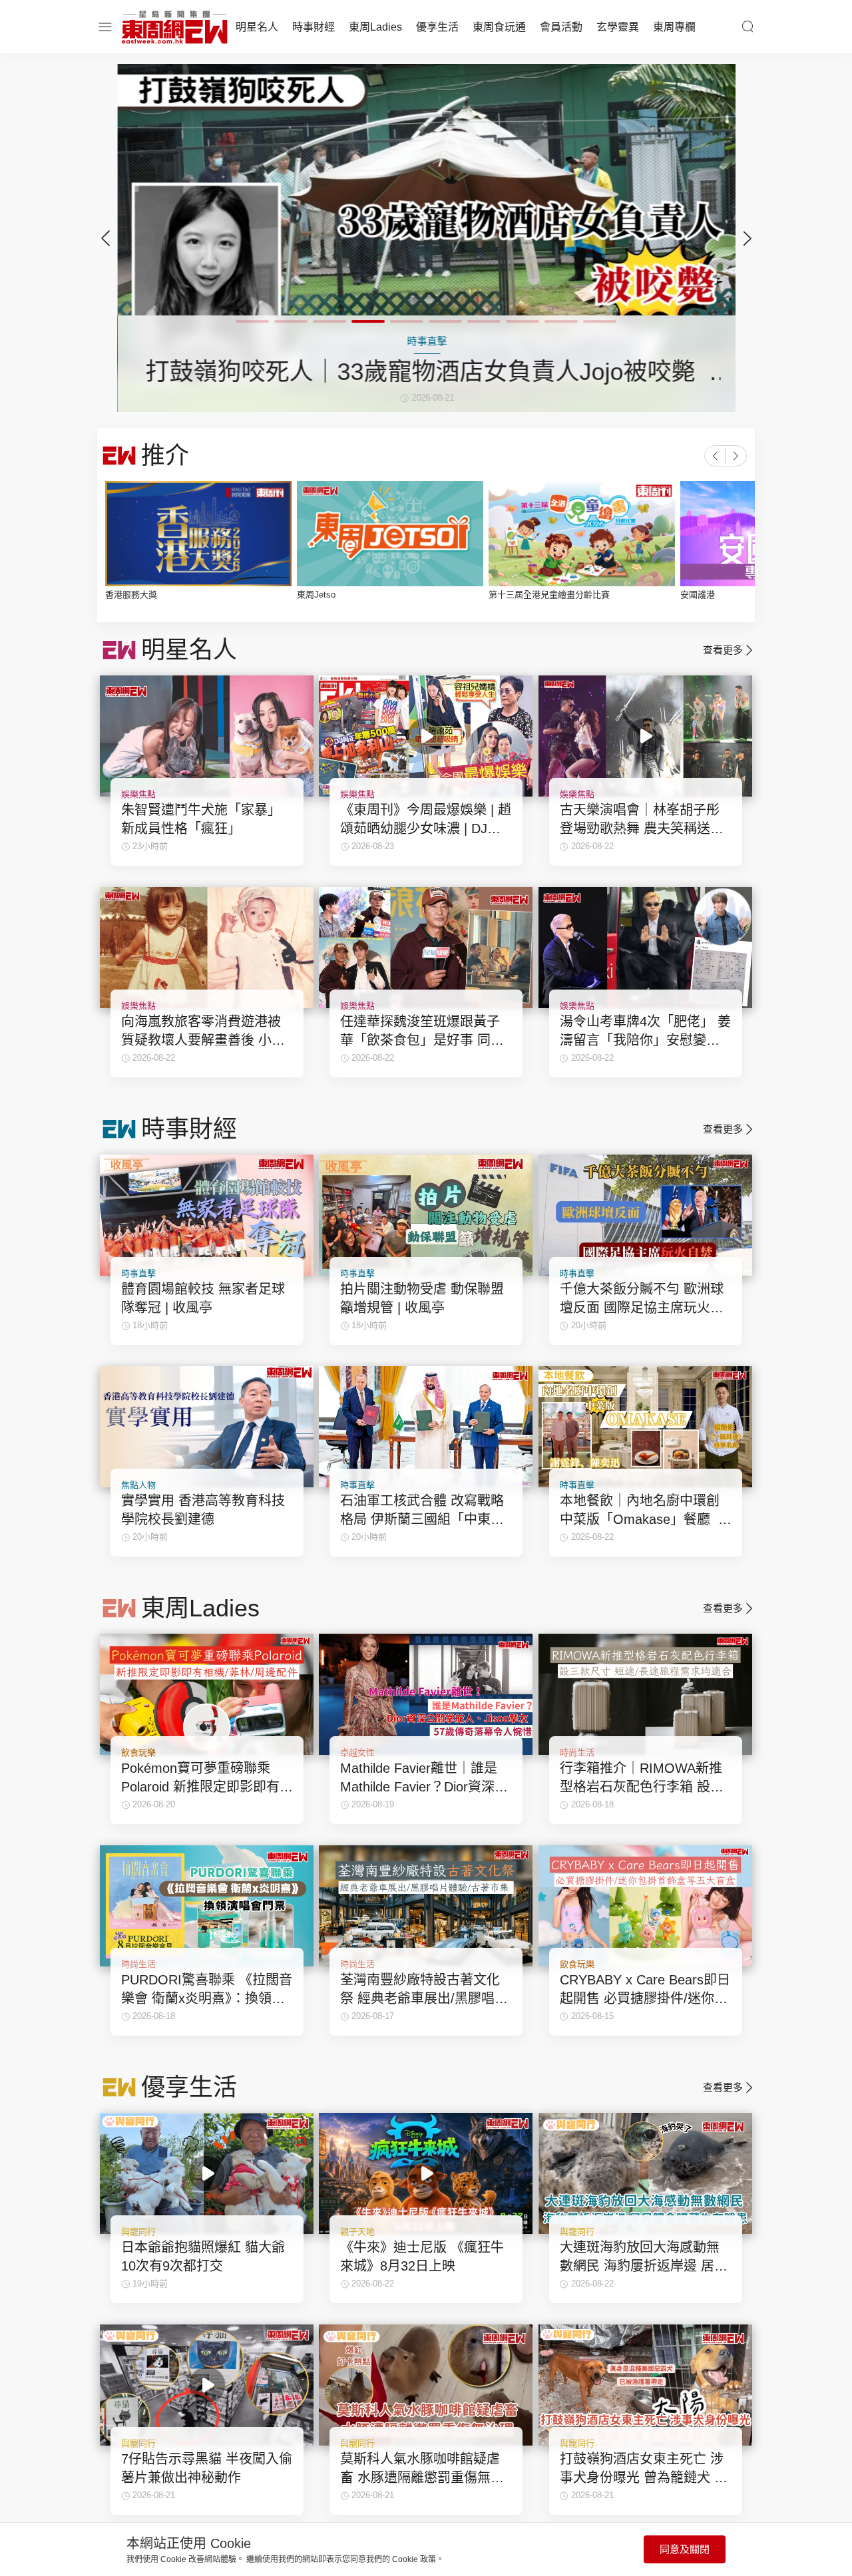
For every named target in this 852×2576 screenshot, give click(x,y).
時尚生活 (577, 1752)
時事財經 (314, 27)
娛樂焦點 (138, 794)
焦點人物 (138, 1485)
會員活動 (561, 27)
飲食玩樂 (138, 1752)
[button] (747, 238)
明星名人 (257, 27)
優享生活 (437, 27)
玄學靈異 (618, 27)
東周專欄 (674, 27)
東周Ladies (375, 27)
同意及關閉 (685, 2549)
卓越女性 (357, 1752)
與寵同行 (138, 2232)
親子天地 (357, 2232)
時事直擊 (138, 1273)
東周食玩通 (499, 27)
